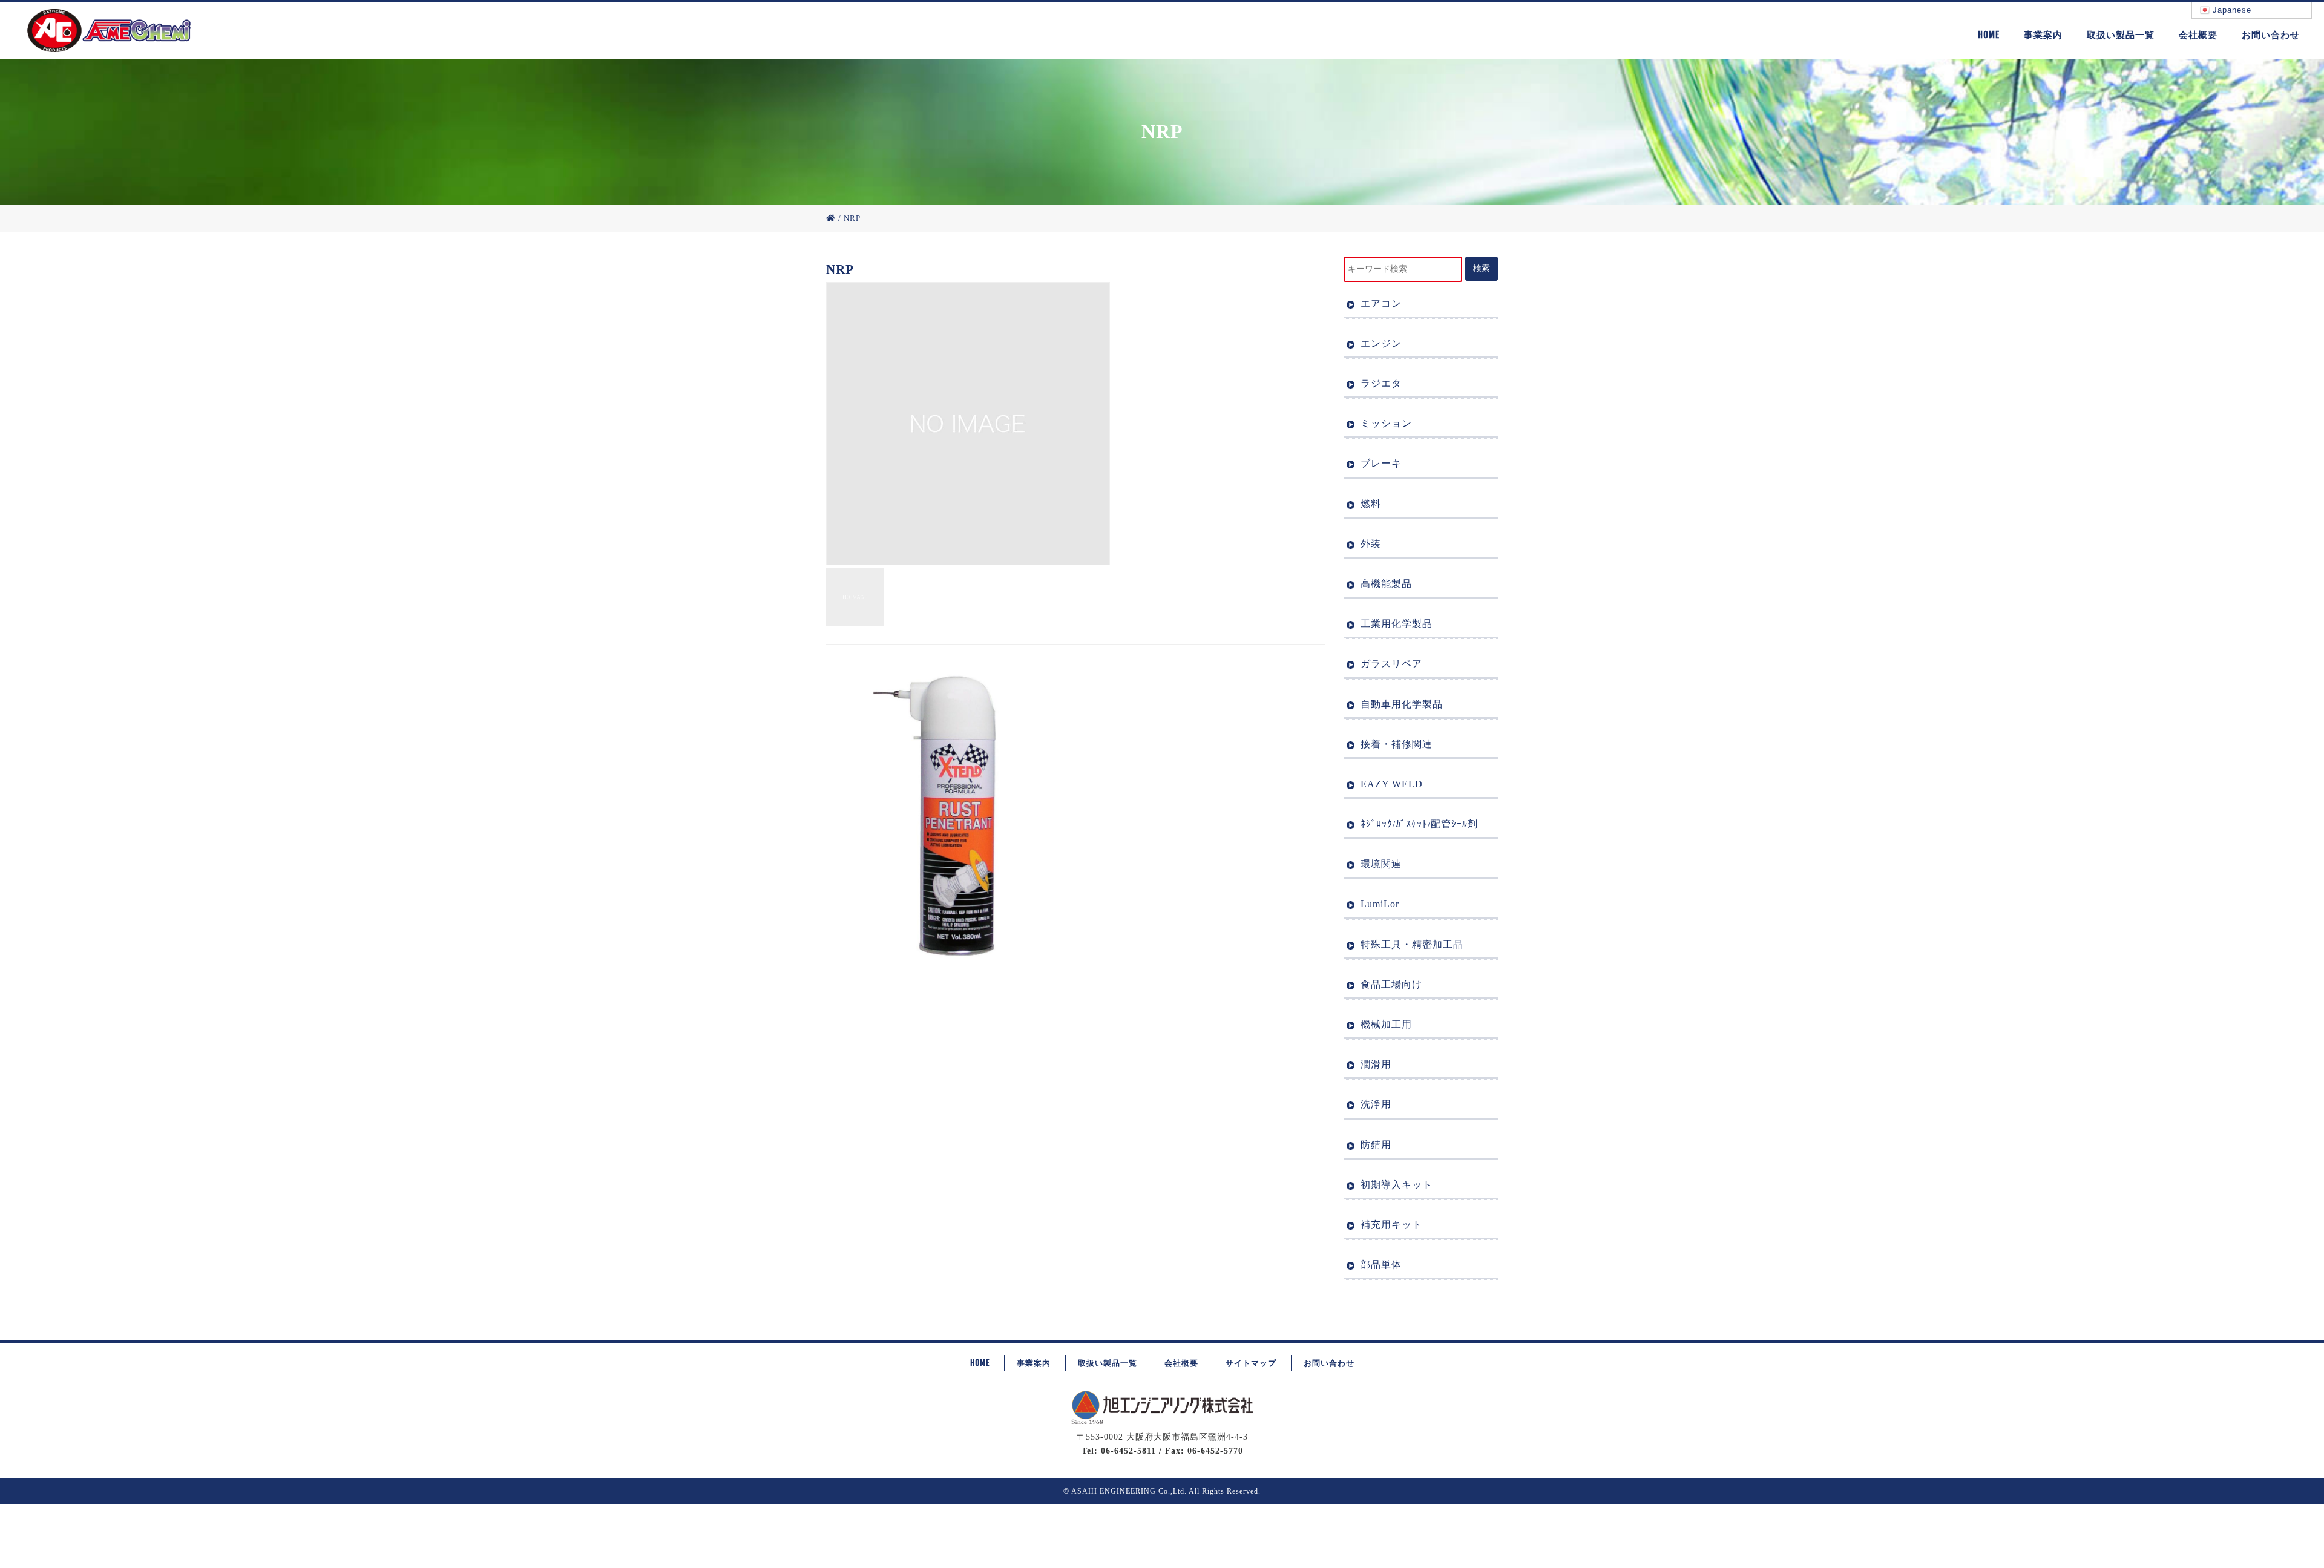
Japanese (2230, 10)
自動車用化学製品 (1402, 704)
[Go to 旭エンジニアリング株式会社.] (831, 218)
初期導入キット (1397, 1185)
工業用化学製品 (1397, 624)
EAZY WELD (1392, 784)
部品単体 (1381, 1265)
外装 (1371, 544)
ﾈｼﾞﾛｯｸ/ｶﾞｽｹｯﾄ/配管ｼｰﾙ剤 (1419, 824)
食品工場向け (1391, 984)
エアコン (1381, 303)
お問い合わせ (2271, 35)
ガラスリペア (1391, 664)
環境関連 (1381, 864)
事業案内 (2043, 35)
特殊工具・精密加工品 (1412, 944)
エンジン (1381, 343)
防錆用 (1376, 1145)
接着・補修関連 (1397, 744)
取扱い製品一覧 (2121, 35)
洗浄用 (1376, 1104)
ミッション (1386, 423)
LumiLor (1380, 904)
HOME (1989, 35)
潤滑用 (1376, 1064)
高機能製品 (1386, 584)
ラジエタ (1381, 383)
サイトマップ (1251, 1363)
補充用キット (1391, 1225)
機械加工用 (1386, 1024)
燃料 (1371, 504)
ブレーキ (1381, 463)
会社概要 (2198, 35)
